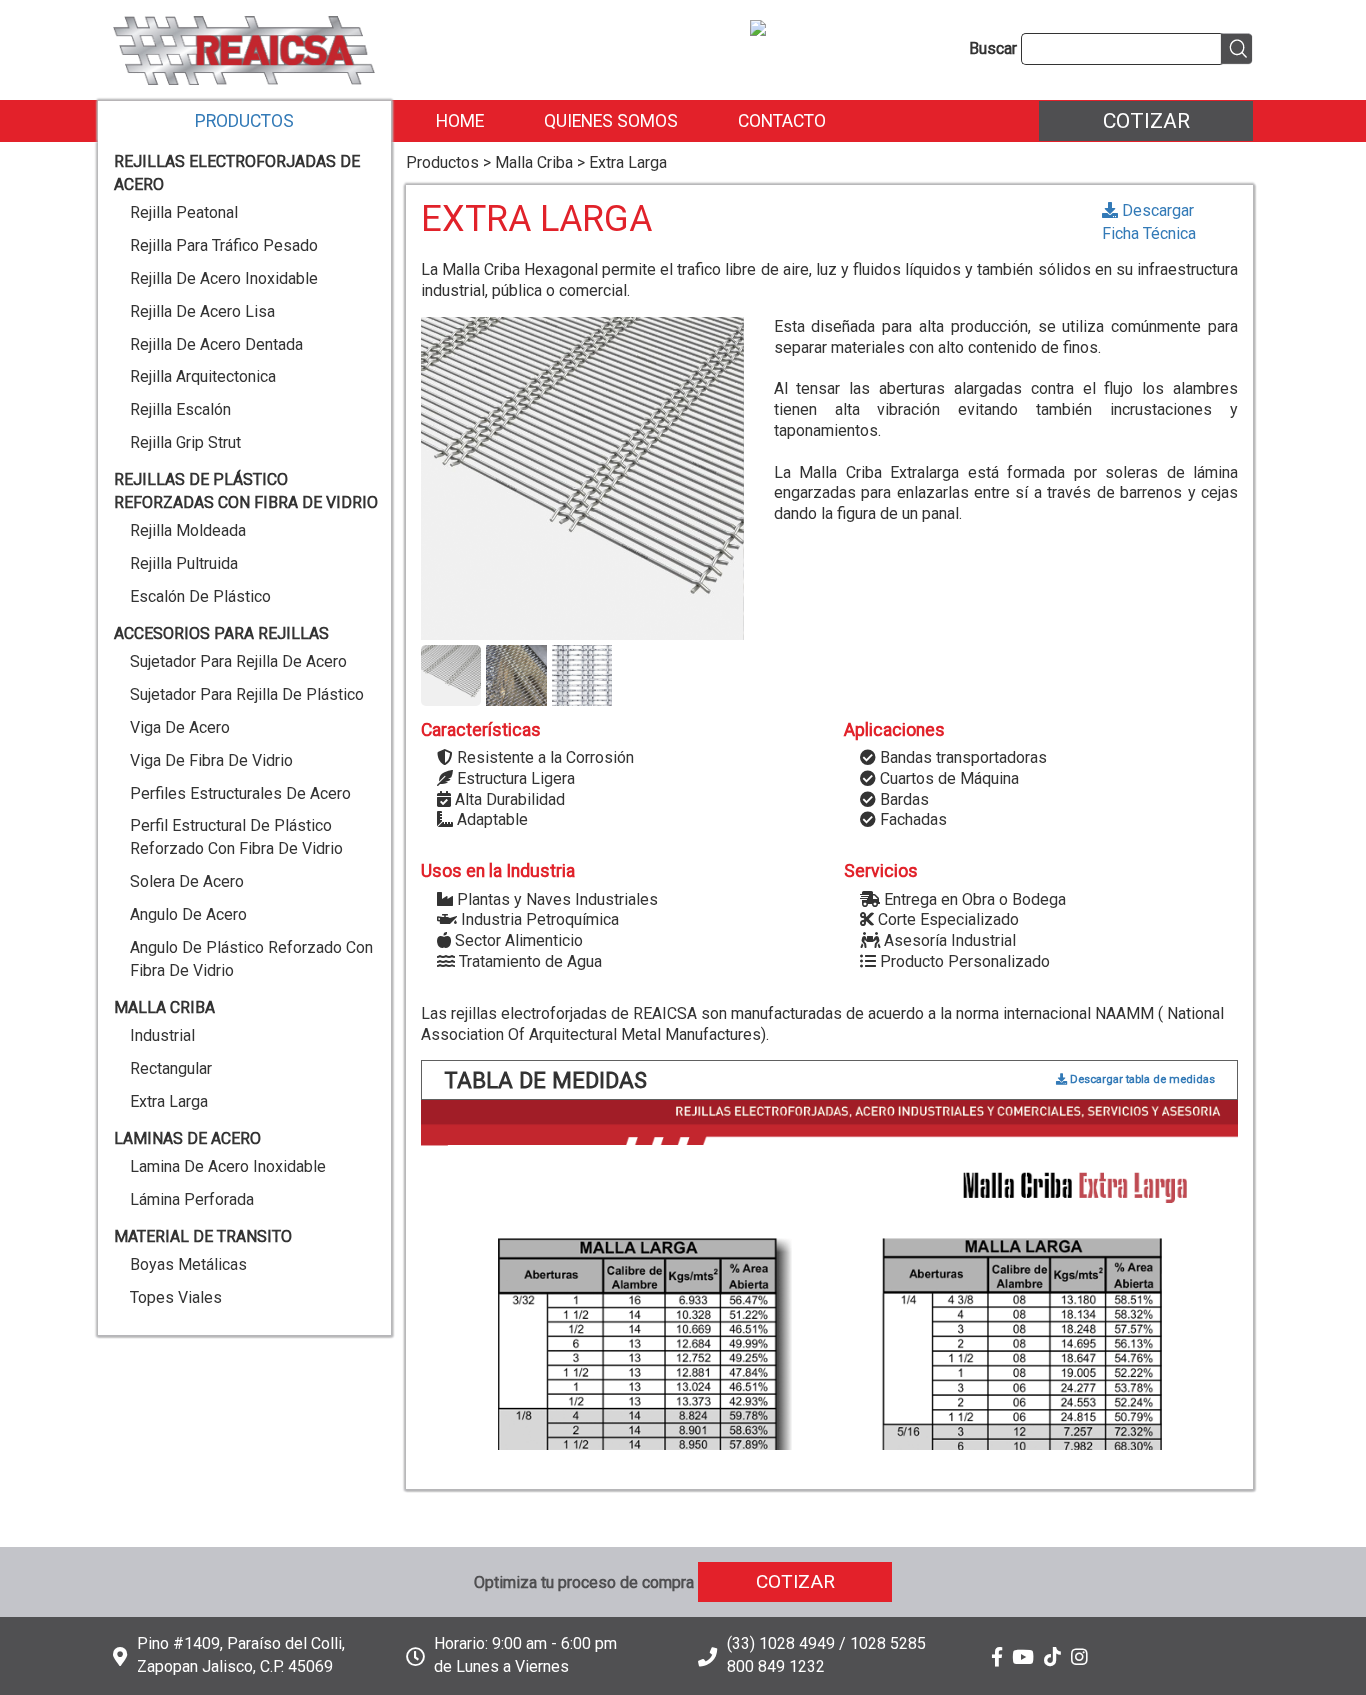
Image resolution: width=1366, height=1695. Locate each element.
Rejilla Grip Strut (185, 442)
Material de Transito (203, 1236)
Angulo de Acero (188, 914)
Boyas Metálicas (188, 1264)
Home (460, 121)
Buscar (993, 48)
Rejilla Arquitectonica (203, 376)
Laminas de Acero (187, 1138)
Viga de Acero (180, 727)
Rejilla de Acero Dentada (216, 344)
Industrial (162, 1035)
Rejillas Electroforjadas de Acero (237, 173)
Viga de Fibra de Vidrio (211, 760)
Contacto (782, 121)
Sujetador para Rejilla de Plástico (247, 694)
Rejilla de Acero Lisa (202, 311)
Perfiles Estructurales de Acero (240, 793)
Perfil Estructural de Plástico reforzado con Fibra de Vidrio (236, 837)
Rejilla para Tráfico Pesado (224, 245)
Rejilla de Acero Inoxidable (224, 278)
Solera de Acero (187, 881)
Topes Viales (176, 1297)
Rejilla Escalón (180, 409)
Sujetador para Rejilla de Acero (238, 661)
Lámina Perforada (192, 1199)
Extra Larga (169, 1101)
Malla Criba (164, 1007)
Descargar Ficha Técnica (1149, 222)
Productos (244, 121)
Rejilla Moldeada (188, 530)
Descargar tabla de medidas (1141, 1079)
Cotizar (1146, 120)
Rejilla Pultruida (184, 563)
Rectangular (171, 1068)
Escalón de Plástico (200, 596)
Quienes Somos (611, 121)
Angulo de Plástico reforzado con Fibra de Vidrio (251, 959)
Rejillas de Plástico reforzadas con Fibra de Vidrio (246, 491)
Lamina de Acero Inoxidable (228, 1166)
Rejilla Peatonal (184, 212)
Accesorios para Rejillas (221, 633)
